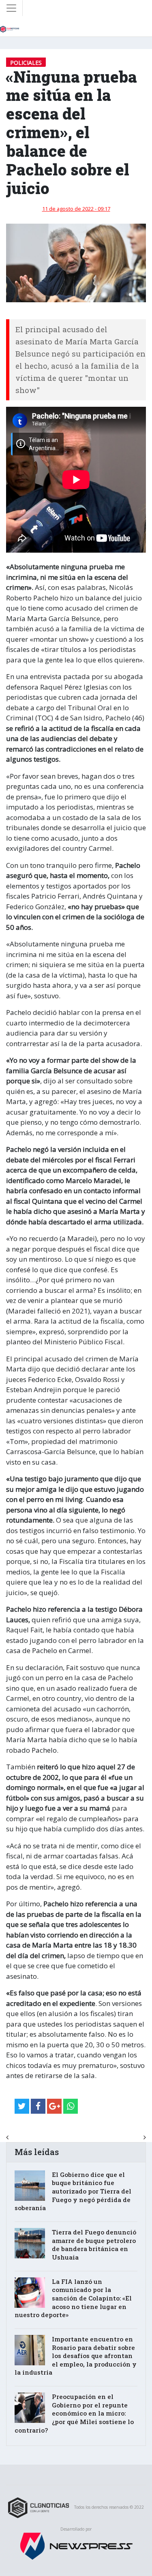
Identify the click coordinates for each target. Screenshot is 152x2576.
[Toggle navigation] (11, 8)
